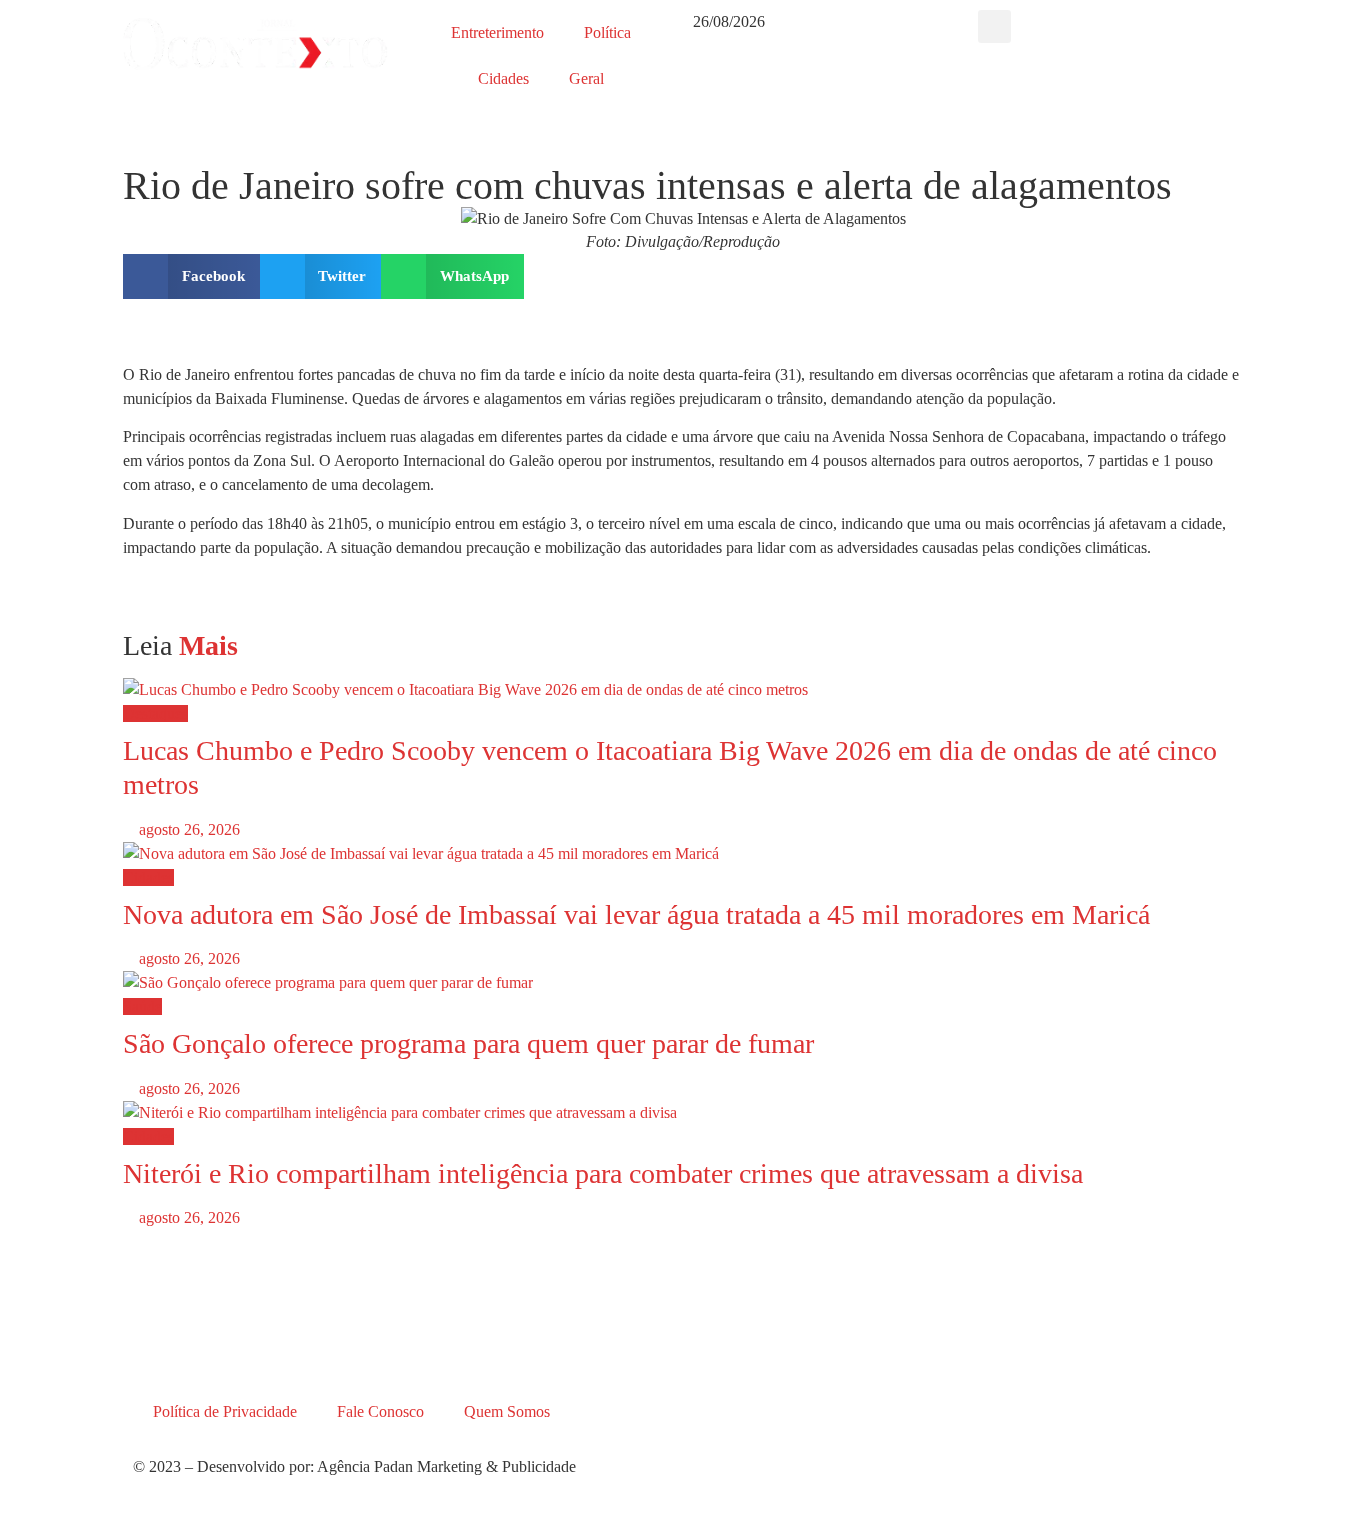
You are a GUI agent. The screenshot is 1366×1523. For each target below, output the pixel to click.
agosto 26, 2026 (187, 829)
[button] (994, 26)
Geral (586, 78)
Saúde (142, 1006)
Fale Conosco (380, 1411)
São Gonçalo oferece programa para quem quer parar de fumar (468, 1043)
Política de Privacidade (225, 1411)
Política (607, 32)
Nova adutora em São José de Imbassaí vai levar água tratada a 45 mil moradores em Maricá (636, 914)
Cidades (503, 78)
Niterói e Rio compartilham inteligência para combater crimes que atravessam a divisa (603, 1173)
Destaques (155, 713)
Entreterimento (497, 32)
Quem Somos (507, 1411)
